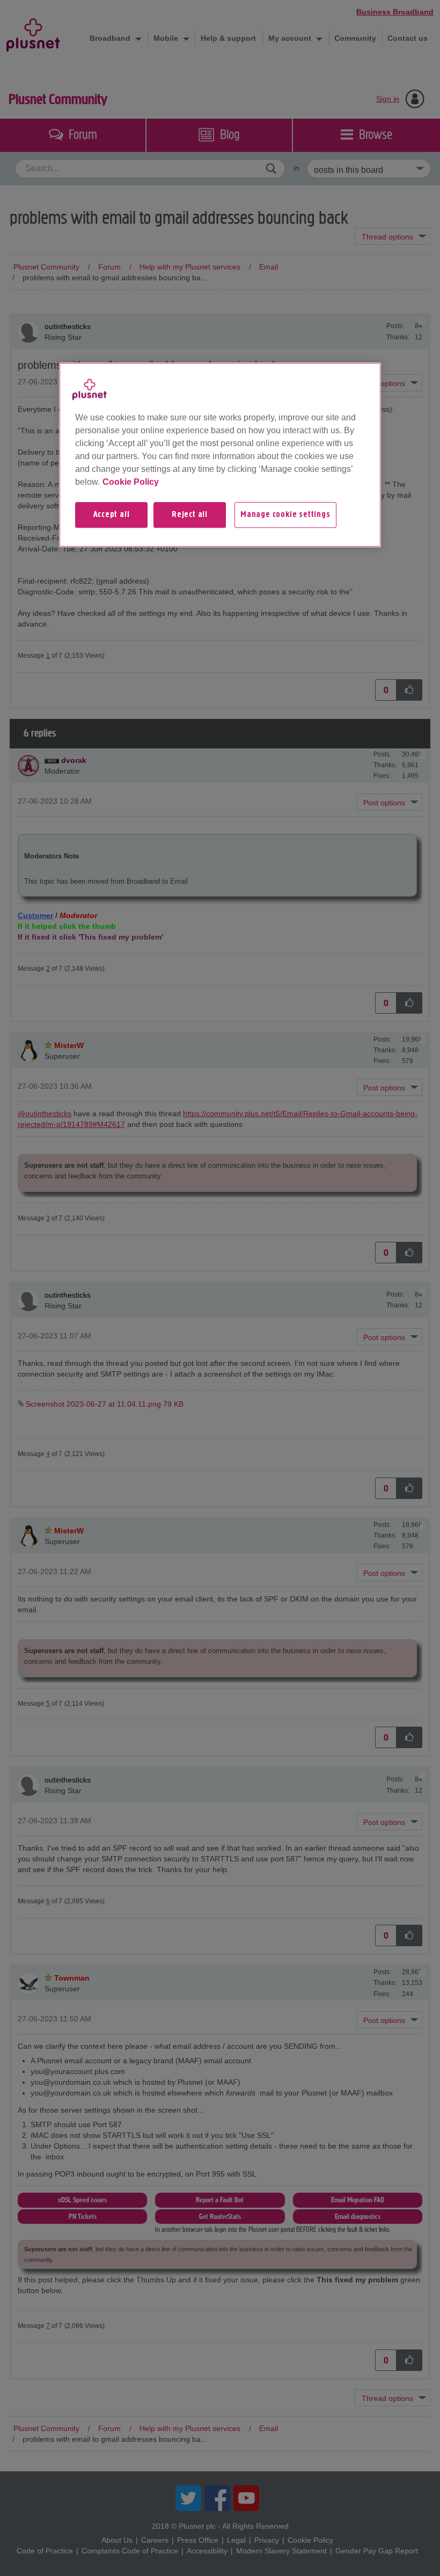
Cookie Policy (131, 482)
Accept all (112, 515)
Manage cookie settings (285, 515)
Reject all (190, 515)
